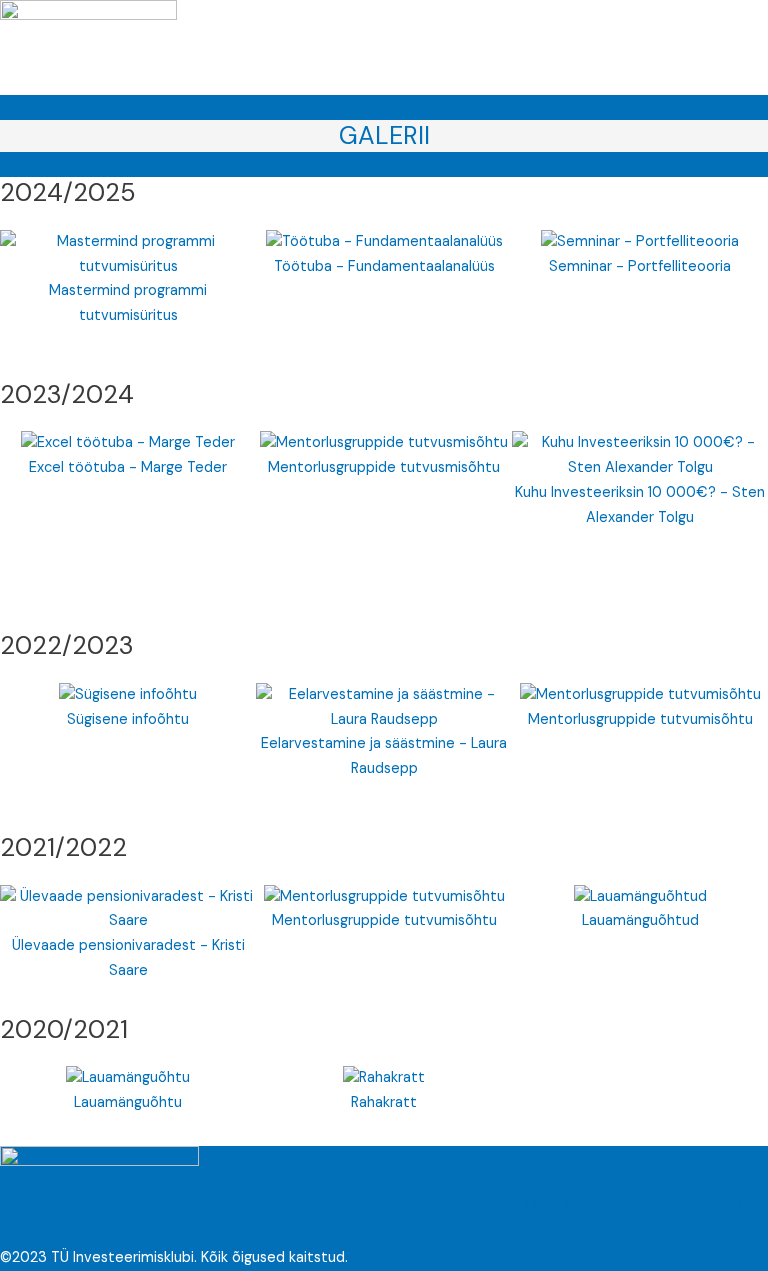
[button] (203, 75)
